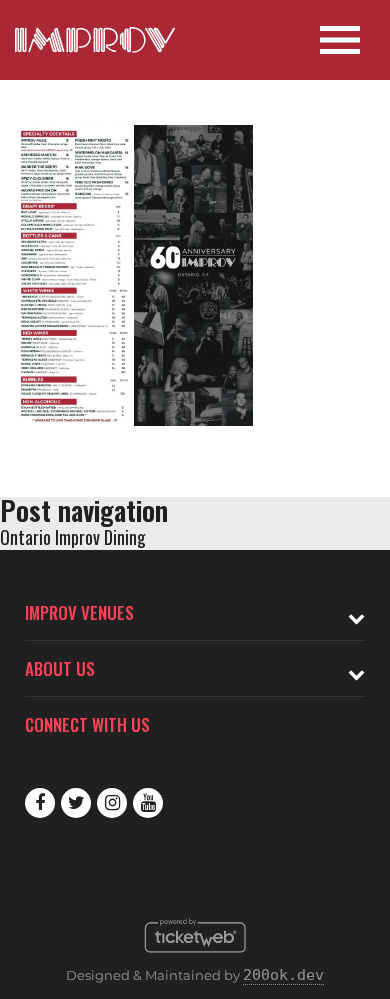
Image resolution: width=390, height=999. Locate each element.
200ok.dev (283, 975)
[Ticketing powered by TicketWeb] (195, 958)
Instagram (112, 803)
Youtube (148, 803)
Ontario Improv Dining (73, 537)
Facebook (40, 803)
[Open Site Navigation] (340, 40)
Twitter (76, 803)
